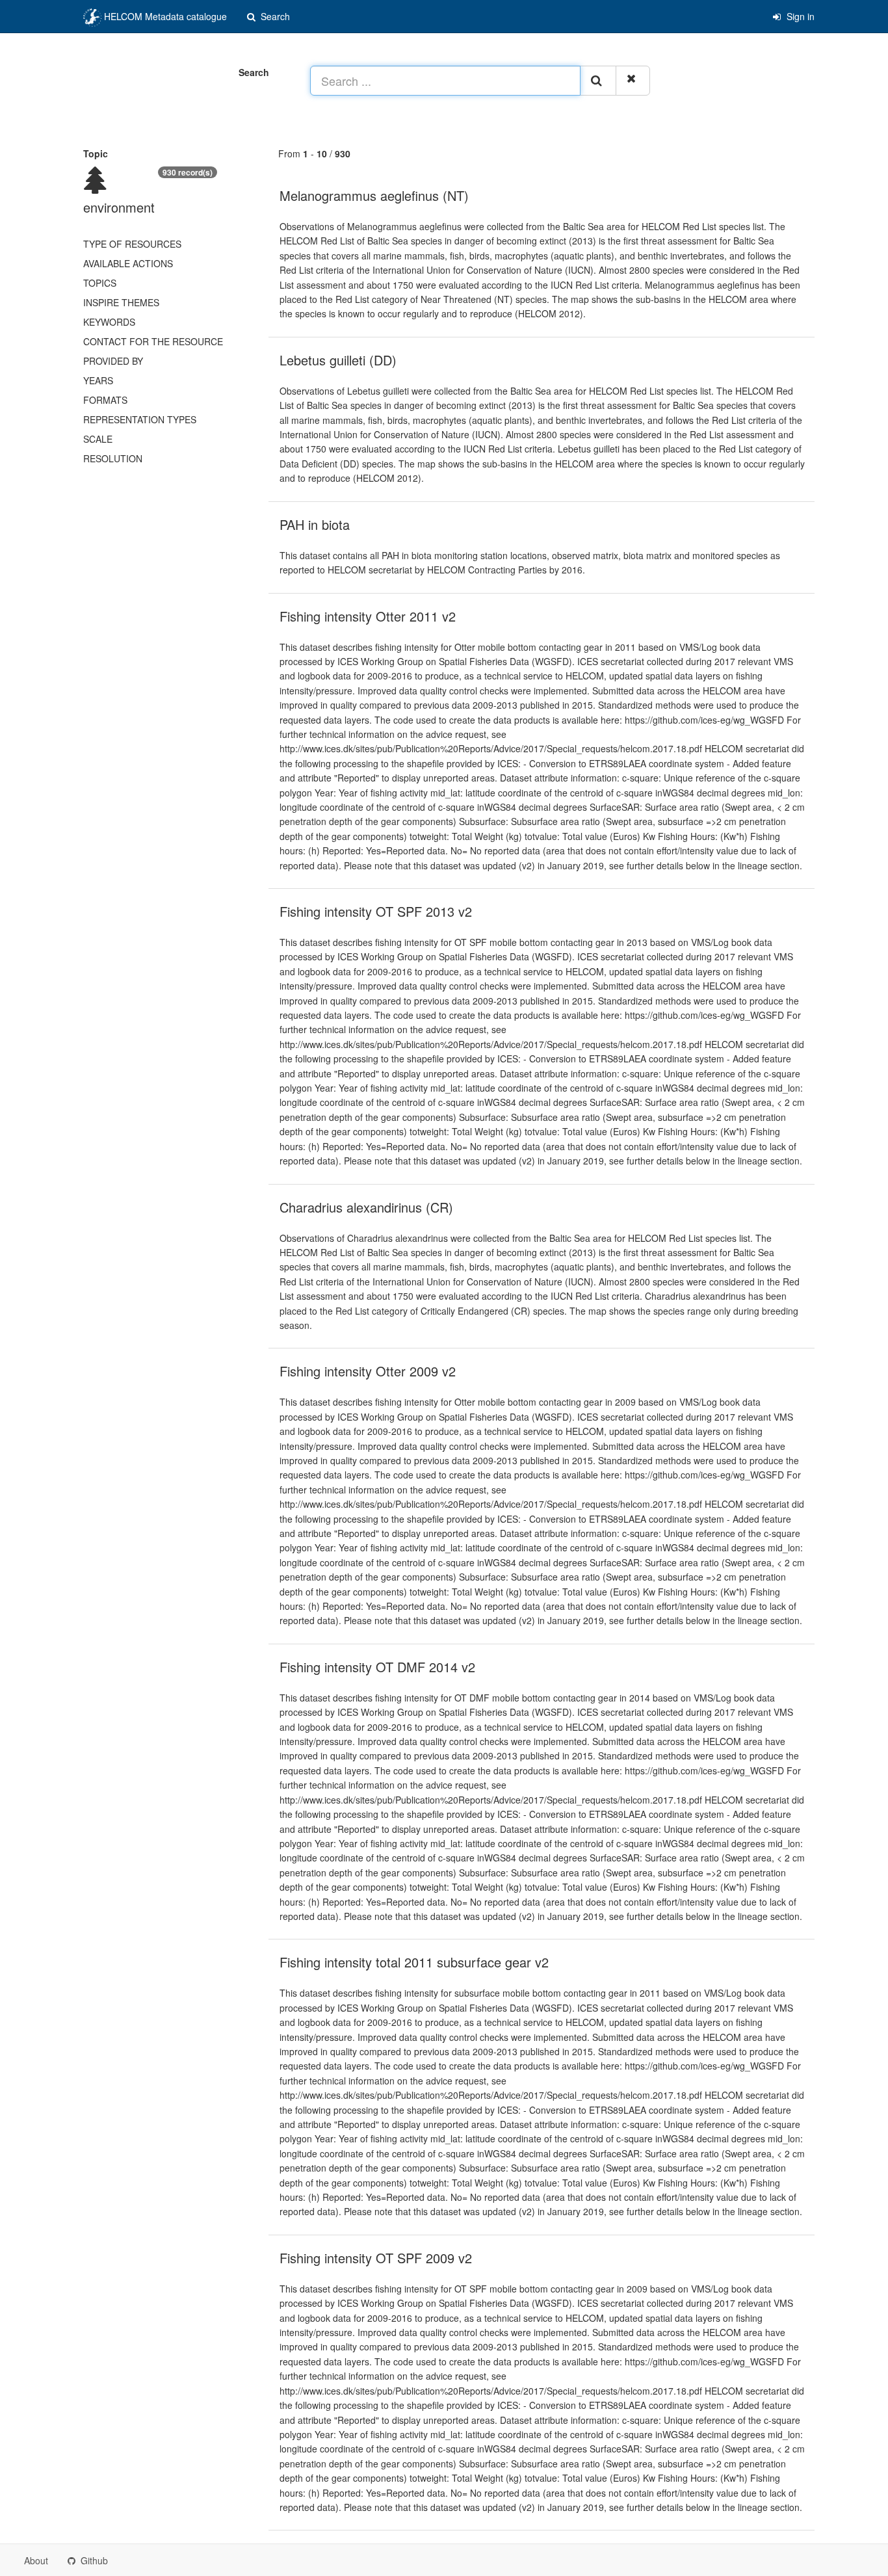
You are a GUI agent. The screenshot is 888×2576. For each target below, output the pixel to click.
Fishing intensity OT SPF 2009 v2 (376, 2258)
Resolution (113, 458)
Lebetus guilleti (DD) (338, 360)
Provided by (113, 361)
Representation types (140, 419)
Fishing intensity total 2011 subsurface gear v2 (414, 1962)
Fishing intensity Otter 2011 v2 (368, 616)
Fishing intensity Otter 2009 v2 (368, 1371)
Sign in (799, 16)
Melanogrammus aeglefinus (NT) (374, 195)
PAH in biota (315, 524)
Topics (100, 283)
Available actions (128, 263)
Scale (98, 439)
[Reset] (633, 81)
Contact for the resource (153, 341)
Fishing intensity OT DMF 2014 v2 (377, 1667)
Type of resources (132, 244)
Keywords (109, 322)
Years (98, 380)
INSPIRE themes (121, 302)
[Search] (598, 81)
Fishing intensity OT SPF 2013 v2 (376, 911)
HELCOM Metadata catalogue (164, 16)
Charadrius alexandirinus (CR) (366, 1207)
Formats (105, 400)
